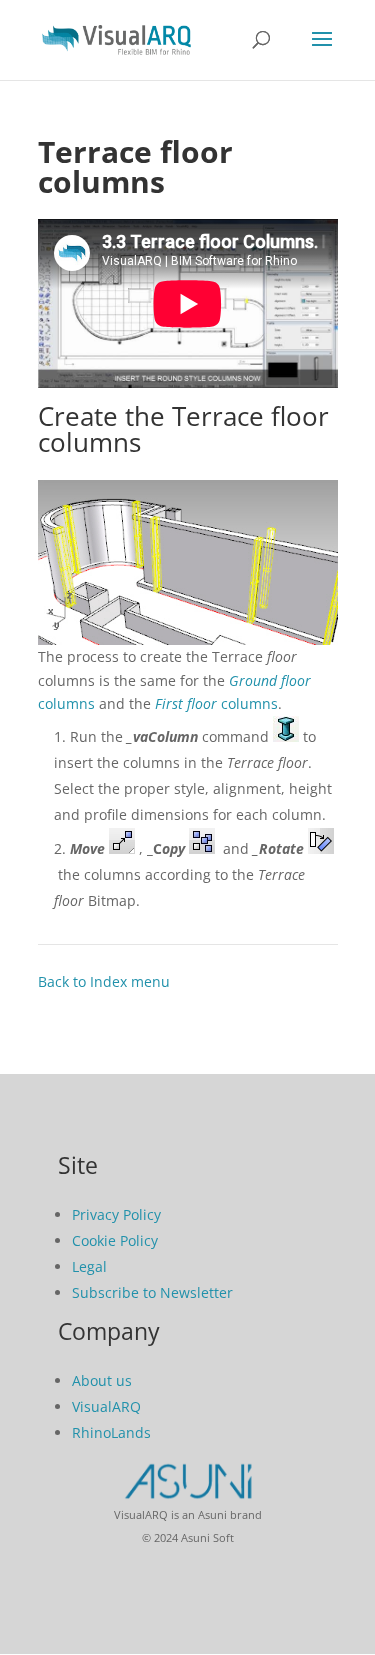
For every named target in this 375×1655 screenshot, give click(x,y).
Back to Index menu (104, 981)
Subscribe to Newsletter (152, 1292)
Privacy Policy (116, 1214)
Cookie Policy (115, 1240)
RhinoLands (111, 1432)
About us (102, 1380)
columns (216, 703)
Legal (89, 1266)
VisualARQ (106, 1406)
